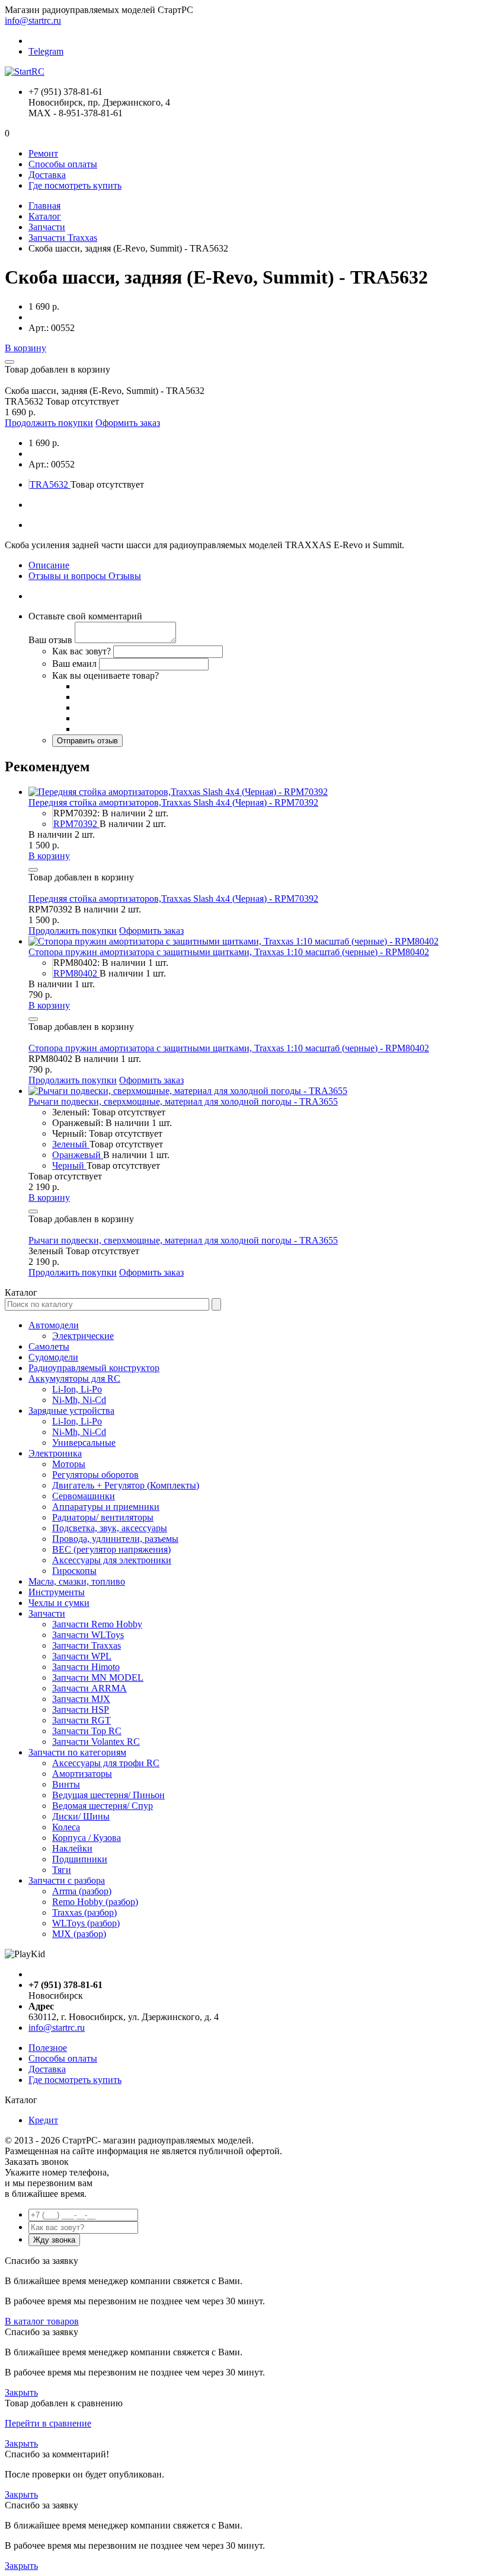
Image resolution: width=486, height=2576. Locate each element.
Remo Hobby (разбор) (95, 1902)
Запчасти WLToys (88, 1635)
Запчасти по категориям (77, 1752)
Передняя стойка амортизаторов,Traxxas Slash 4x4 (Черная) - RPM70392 (173, 802)
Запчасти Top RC (87, 1731)
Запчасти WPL (82, 1656)
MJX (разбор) (79, 1934)
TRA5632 (50, 484)
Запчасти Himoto (86, 1667)
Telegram (46, 51)
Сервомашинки (84, 1496)
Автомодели (54, 1325)
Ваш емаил (74, 664)
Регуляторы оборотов (95, 1475)
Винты (66, 1784)
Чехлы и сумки (59, 1603)
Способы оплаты (63, 164)
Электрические (83, 1336)
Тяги (62, 1870)
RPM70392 (76, 824)
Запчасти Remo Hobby (97, 1624)
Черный (69, 1165)
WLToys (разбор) (86, 1923)
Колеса (66, 1827)
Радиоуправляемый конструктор (94, 1368)
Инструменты (57, 1592)
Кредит (43, 2120)
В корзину (25, 348)
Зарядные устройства (71, 1411)
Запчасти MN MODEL (98, 1677)
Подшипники (80, 1859)
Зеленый (71, 1144)
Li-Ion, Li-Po (77, 1389)
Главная (44, 206)
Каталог (45, 216)
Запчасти (47, 227)
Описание (49, 565)
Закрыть (21, 2392)
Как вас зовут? (81, 651)
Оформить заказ (128, 423)
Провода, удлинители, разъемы (115, 1539)
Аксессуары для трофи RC (106, 1763)
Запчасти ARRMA (89, 1688)
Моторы (69, 1464)
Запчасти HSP (81, 1710)
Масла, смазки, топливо (77, 1581)
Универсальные (84, 1443)
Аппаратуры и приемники (106, 1507)
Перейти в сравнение (48, 2423)
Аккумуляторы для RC (74, 1378)
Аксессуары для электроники (112, 1560)
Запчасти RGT (81, 1720)
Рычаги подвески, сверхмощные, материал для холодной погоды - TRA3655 (183, 1101)
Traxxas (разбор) (84, 1912)
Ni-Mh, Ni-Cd (79, 1400)
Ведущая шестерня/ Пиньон (108, 1795)
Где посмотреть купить (75, 185)
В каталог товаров (42, 2321)
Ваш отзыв (50, 640)
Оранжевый (78, 1155)
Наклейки (72, 1848)
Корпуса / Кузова (87, 1838)
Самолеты (49, 1346)
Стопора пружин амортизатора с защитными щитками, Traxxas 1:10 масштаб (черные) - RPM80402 (229, 952)
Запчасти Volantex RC (96, 1742)
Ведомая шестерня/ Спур (103, 1806)
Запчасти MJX (81, 1699)
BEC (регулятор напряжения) (111, 1549)
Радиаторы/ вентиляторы (103, 1517)
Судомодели (53, 1357)
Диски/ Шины (81, 1816)
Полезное (48, 2048)
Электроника (55, 1453)
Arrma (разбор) (82, 1891)
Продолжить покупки (49, 423)
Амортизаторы (82, 1774)
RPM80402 (76, 973)
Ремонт (43, 153)
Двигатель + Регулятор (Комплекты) (126, 1485)
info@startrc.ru (33, 20)
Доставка (47, 175)
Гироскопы (74, 1571)
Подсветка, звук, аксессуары (110, 1528)
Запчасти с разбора (67, 1880)
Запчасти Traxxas (63, 238)
